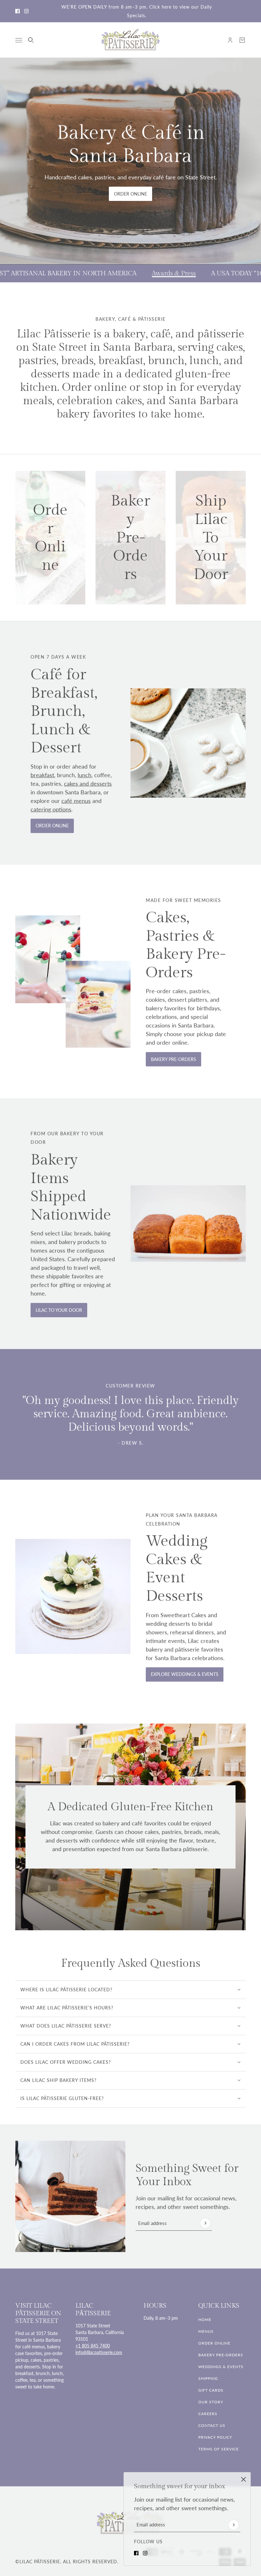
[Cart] (242, 40)
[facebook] (18, 11)
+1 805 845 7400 (93, 2346)
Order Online (214, 2343)
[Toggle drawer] (19, 40)
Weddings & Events (221, 2367)
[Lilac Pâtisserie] (131, 40)
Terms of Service (219, 2449)
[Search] (31, 40)
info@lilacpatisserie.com (99, 2352)
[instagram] (26, 11)
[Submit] (234, 2525)
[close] (243, 2479)
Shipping (208, 2378)
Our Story (211, 2402)
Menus (206, 2331)
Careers (208, 2414)
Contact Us (212, 2425)
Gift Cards (211, 2390)
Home (205, 2320)
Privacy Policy (215, 2437)
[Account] (230, 40)
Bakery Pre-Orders (221, 2355)
